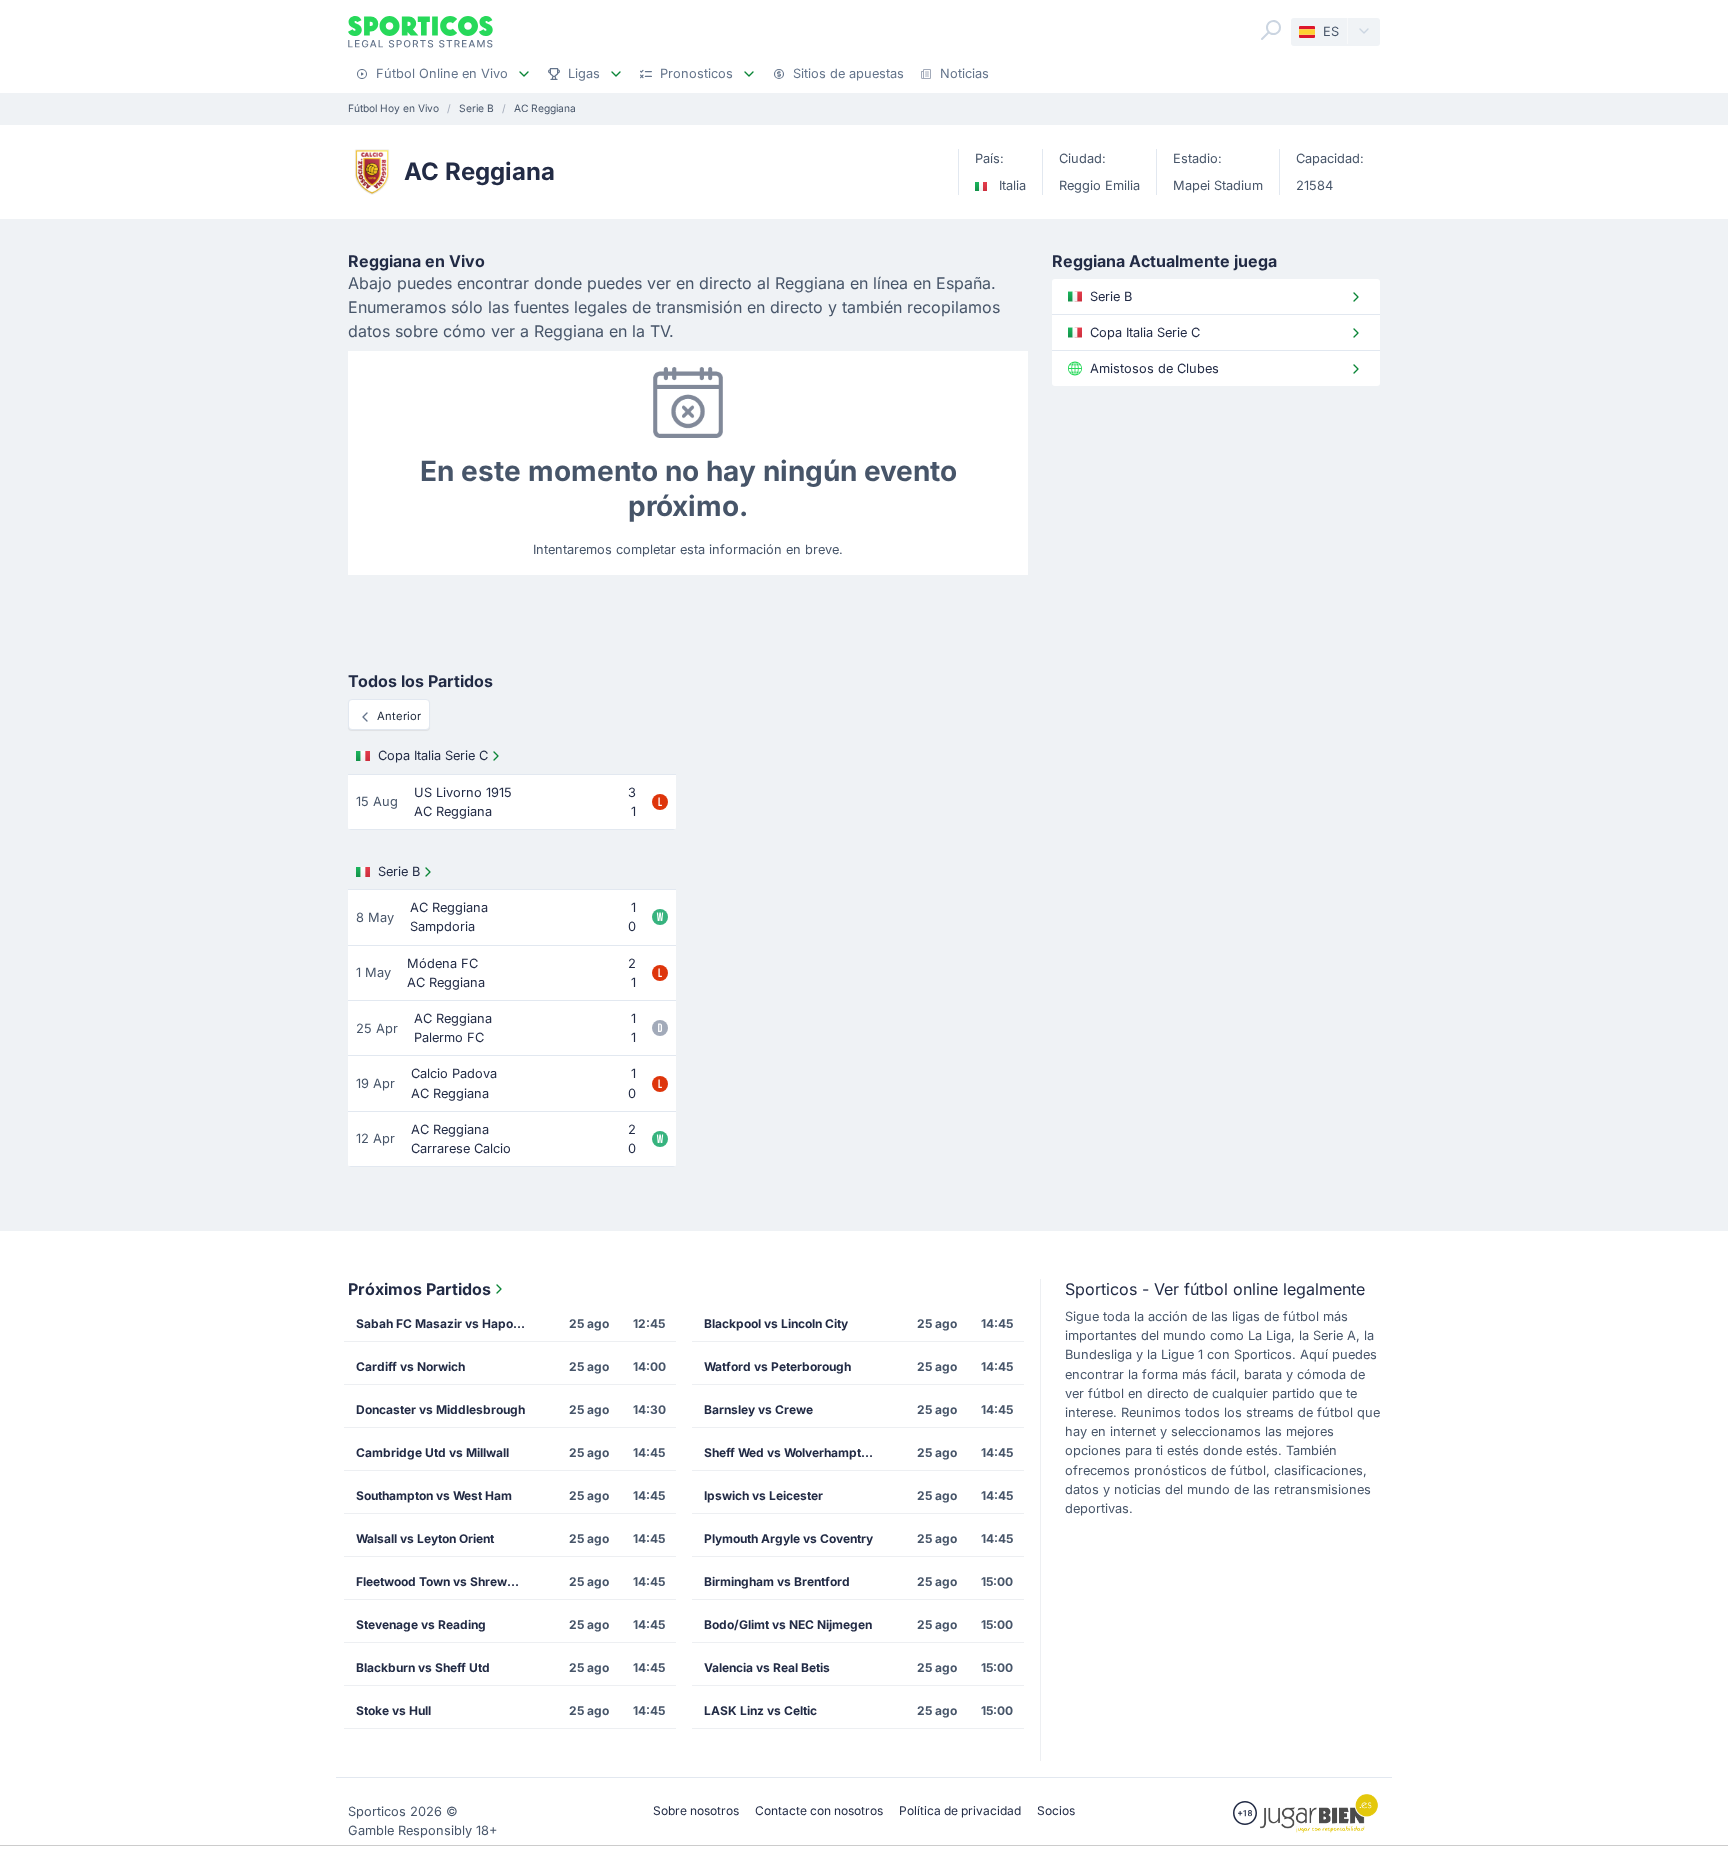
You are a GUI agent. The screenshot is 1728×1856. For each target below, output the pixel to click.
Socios (1056, 1810)
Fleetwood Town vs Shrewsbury (447, 1581)
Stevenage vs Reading (421, 1624)
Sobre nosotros (696, 1810)
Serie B (399, 871)
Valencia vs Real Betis (767, 1667)
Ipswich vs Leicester (763, 1495)
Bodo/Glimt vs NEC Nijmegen (788, 1624)
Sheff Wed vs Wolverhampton (789, 1452)
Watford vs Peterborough (777, 1366)
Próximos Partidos (419, 1289)
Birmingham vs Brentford (777, 1581)
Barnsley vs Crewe (758, 1409)
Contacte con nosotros (819, 1810)
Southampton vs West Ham (434, 1495)
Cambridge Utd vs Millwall (432, 1452)
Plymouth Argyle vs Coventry (788, 1538)
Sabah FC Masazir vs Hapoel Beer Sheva (447, 1323)
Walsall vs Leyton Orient (425, 1538)
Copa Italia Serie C (433, 755)
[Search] (1271, 30)
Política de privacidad (960, 1810)
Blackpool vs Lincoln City (776, 1323)
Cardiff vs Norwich (410, 1366)
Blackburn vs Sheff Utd (423, 1667)
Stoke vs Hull (393, 1710)
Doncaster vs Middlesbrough (440, 1409)
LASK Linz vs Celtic (760, 1710)
